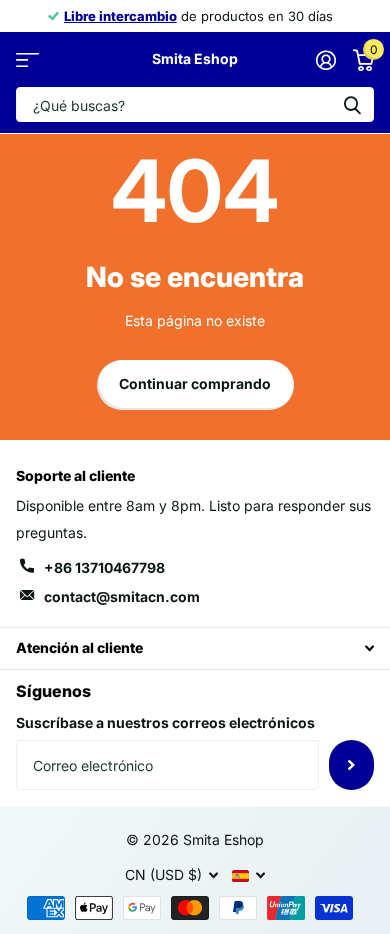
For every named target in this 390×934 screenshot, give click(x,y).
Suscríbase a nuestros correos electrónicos (165, 722)
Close (195, 648)
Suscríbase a (351, 765)
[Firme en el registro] (325, 60)
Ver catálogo (27, 59)
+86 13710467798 (104, 567)
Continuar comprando (195, 383)
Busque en (352, 104)
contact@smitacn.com (122, 596)
